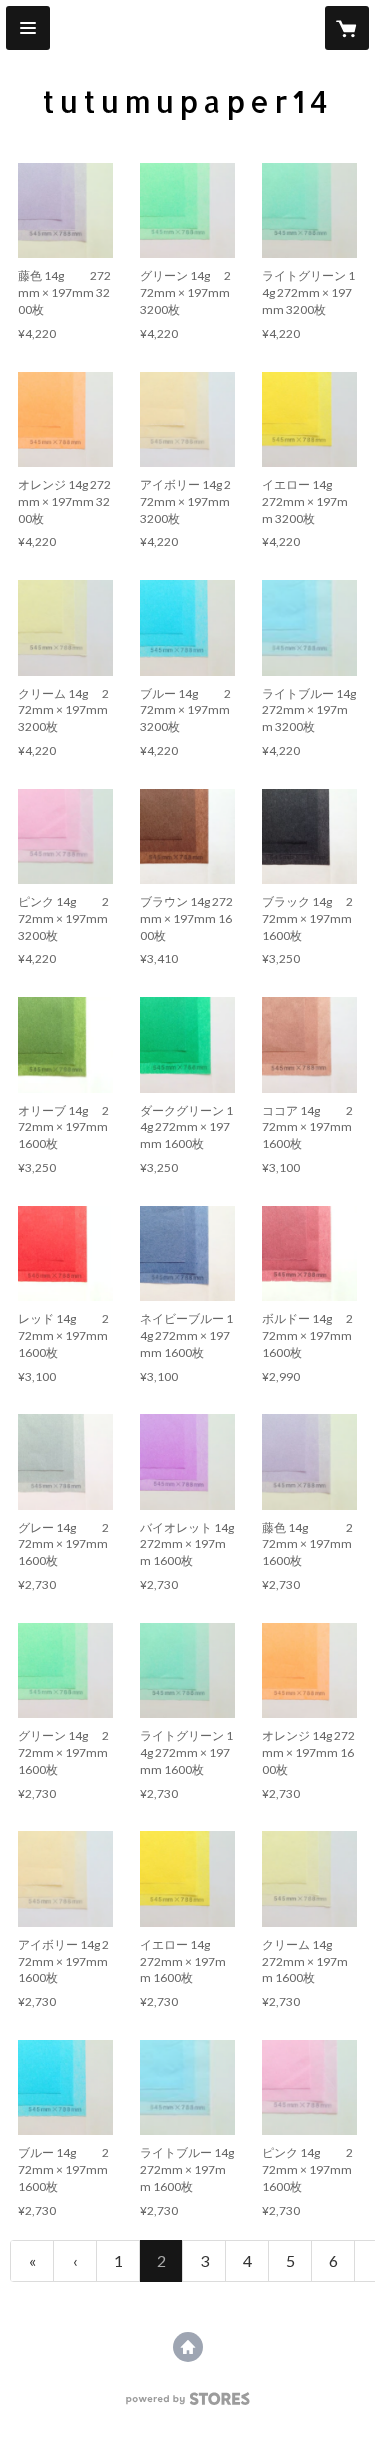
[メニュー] (28, 28)
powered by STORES (187, 2404)
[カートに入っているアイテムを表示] (347, 28)
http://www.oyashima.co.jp (188, 2347)
